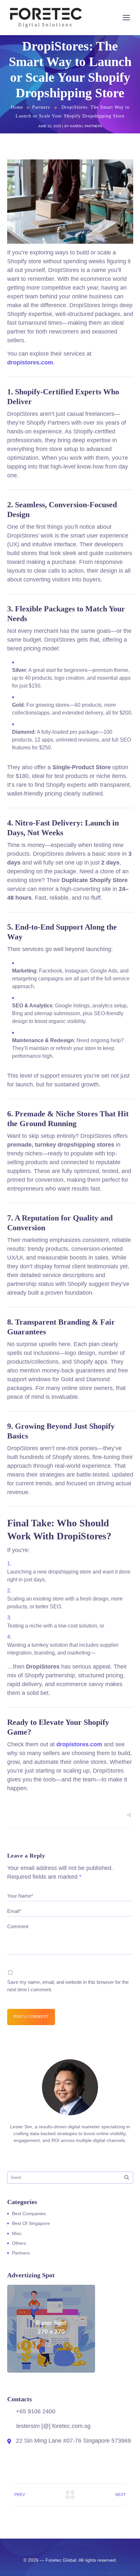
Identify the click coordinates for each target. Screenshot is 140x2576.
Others (19, 2243)
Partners (41, 107)
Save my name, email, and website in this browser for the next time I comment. (68, 1986)
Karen (76, 126)
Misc (17, 2233)
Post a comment (31, 2017)
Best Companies (29, 2214)
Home (17, 107)
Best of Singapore (31, 2223)
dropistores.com (30, 362)
